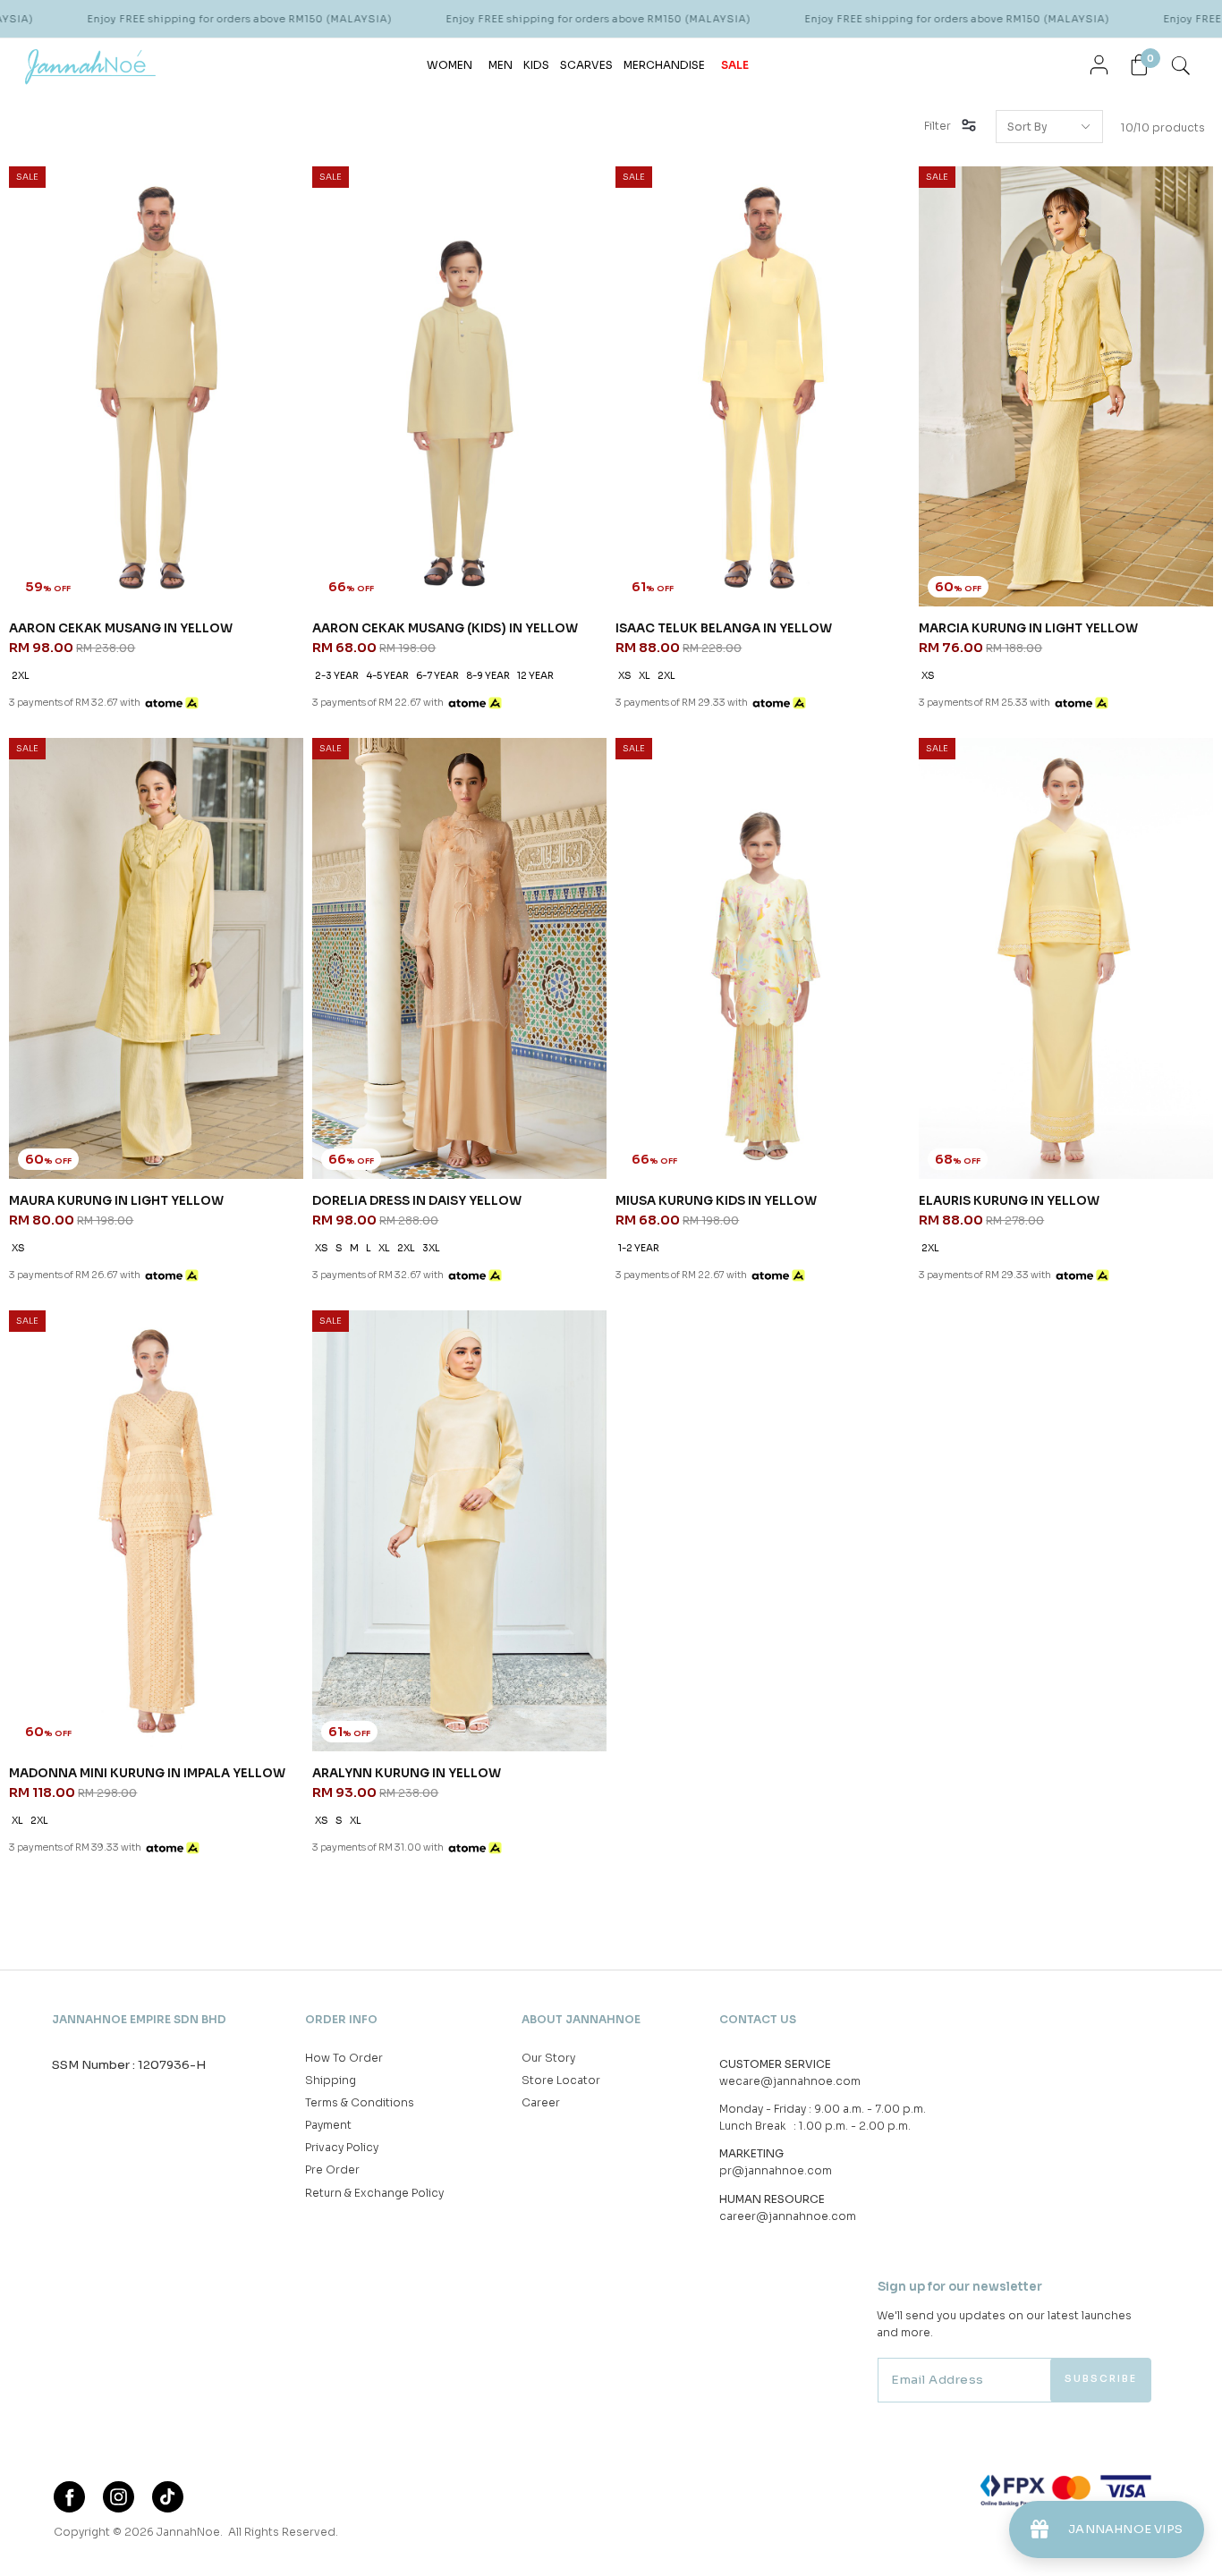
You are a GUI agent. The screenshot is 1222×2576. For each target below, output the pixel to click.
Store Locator (561, 2080)
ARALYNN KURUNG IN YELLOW (407, 1773)
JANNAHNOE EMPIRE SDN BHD (139, 2019)
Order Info (341, 2019)
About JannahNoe (581, 2019)
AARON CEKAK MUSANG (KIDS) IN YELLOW (445, 628)
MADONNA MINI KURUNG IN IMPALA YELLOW (147, 1773)
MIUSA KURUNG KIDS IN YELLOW (716, 1201)
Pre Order (332, 2169)
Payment (328, 2125)
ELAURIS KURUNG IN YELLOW (1009, 1201)
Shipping (331, 2080)
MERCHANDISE (664, 65)
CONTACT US (758, 2019)
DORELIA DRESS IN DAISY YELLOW (417, 1201)
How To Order (344, 2058)
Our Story (548, 2058)
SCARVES (586, 65)
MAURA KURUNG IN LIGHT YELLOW (116, 1201)
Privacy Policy (342, 2147)
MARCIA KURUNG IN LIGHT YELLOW (1028, 628)
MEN (501, 65)
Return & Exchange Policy (374, 2193)
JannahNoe (188, 2532)
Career (541, 2102)
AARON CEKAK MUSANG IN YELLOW (121, 628)
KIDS (536, 65)
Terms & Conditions (360, 2102)
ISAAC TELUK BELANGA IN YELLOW (724, 628)
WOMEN (450, 65)
